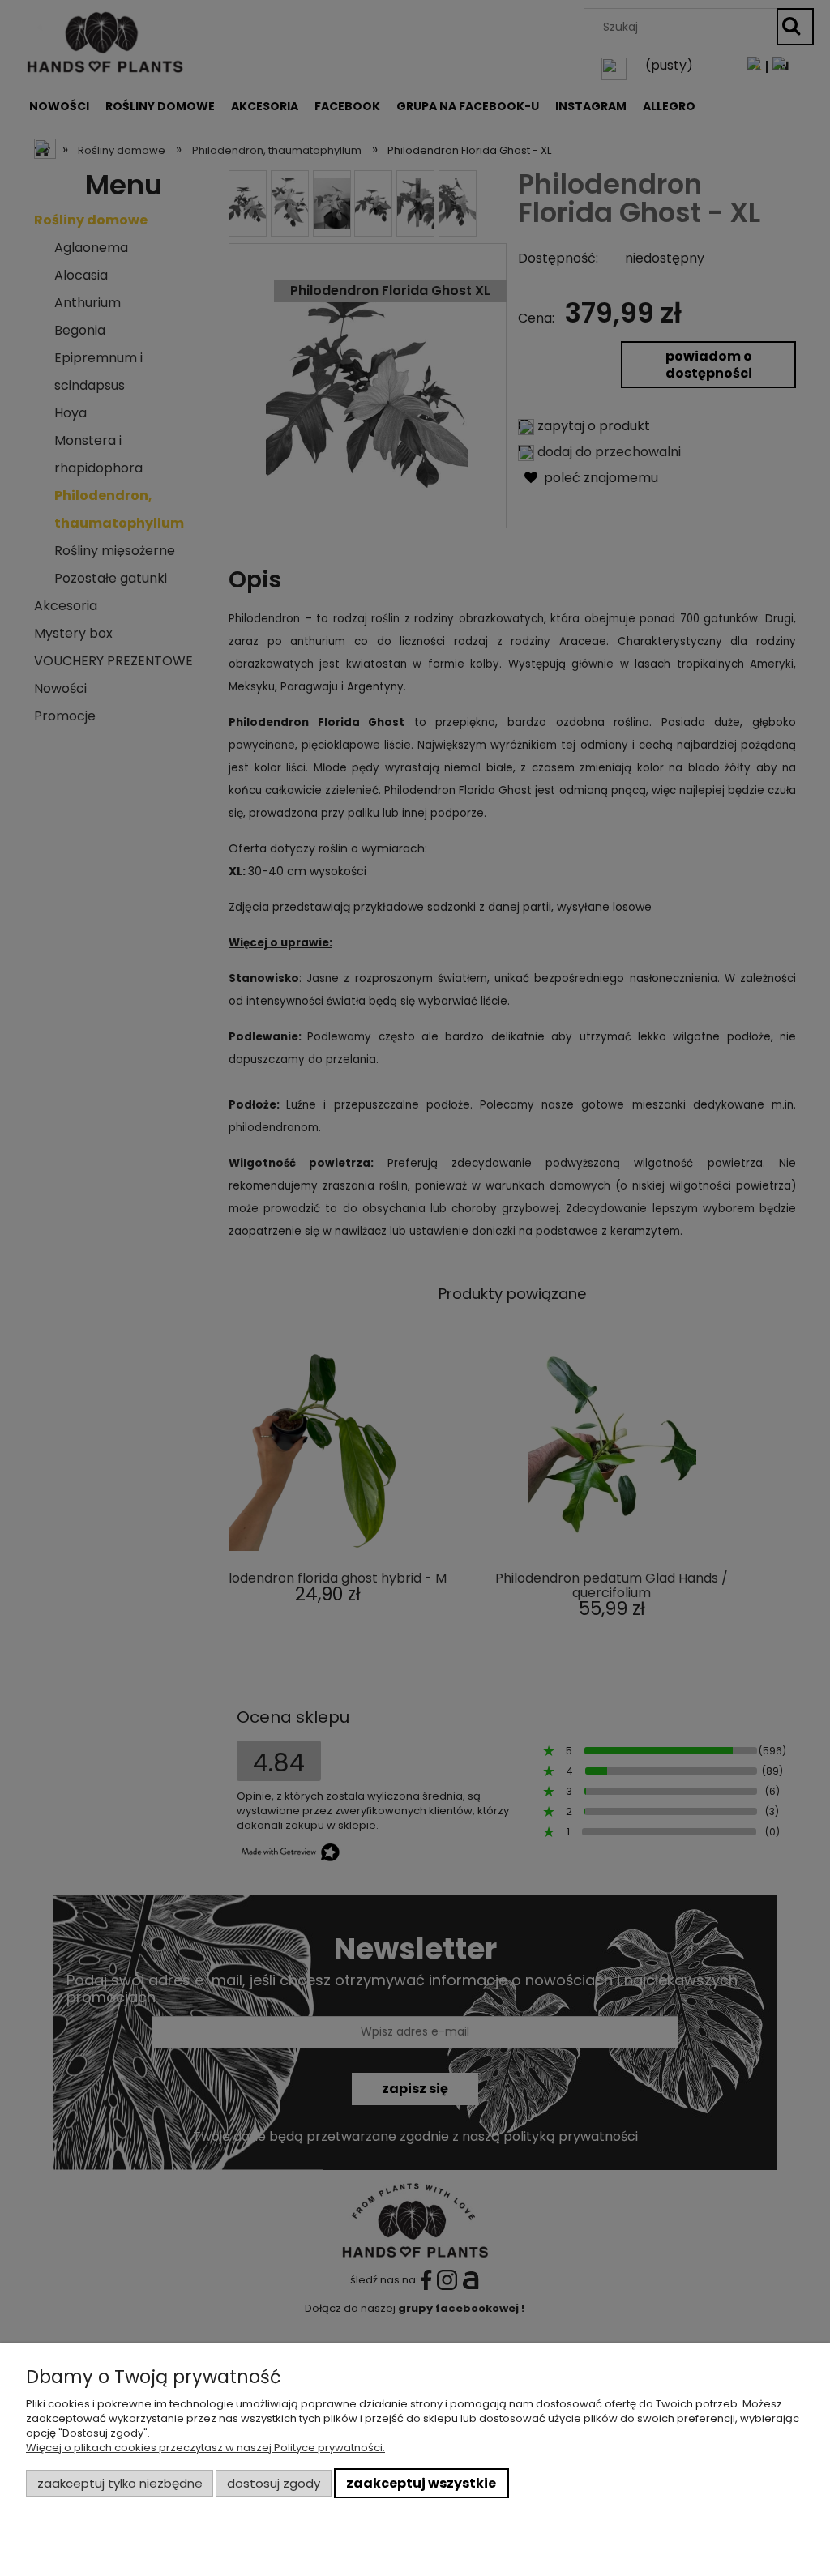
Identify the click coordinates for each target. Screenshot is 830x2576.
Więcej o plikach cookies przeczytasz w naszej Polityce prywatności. (205, 2448)
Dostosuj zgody (274, 2483)
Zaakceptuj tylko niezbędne (120, 2483)
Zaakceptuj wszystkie (421, 2483)
